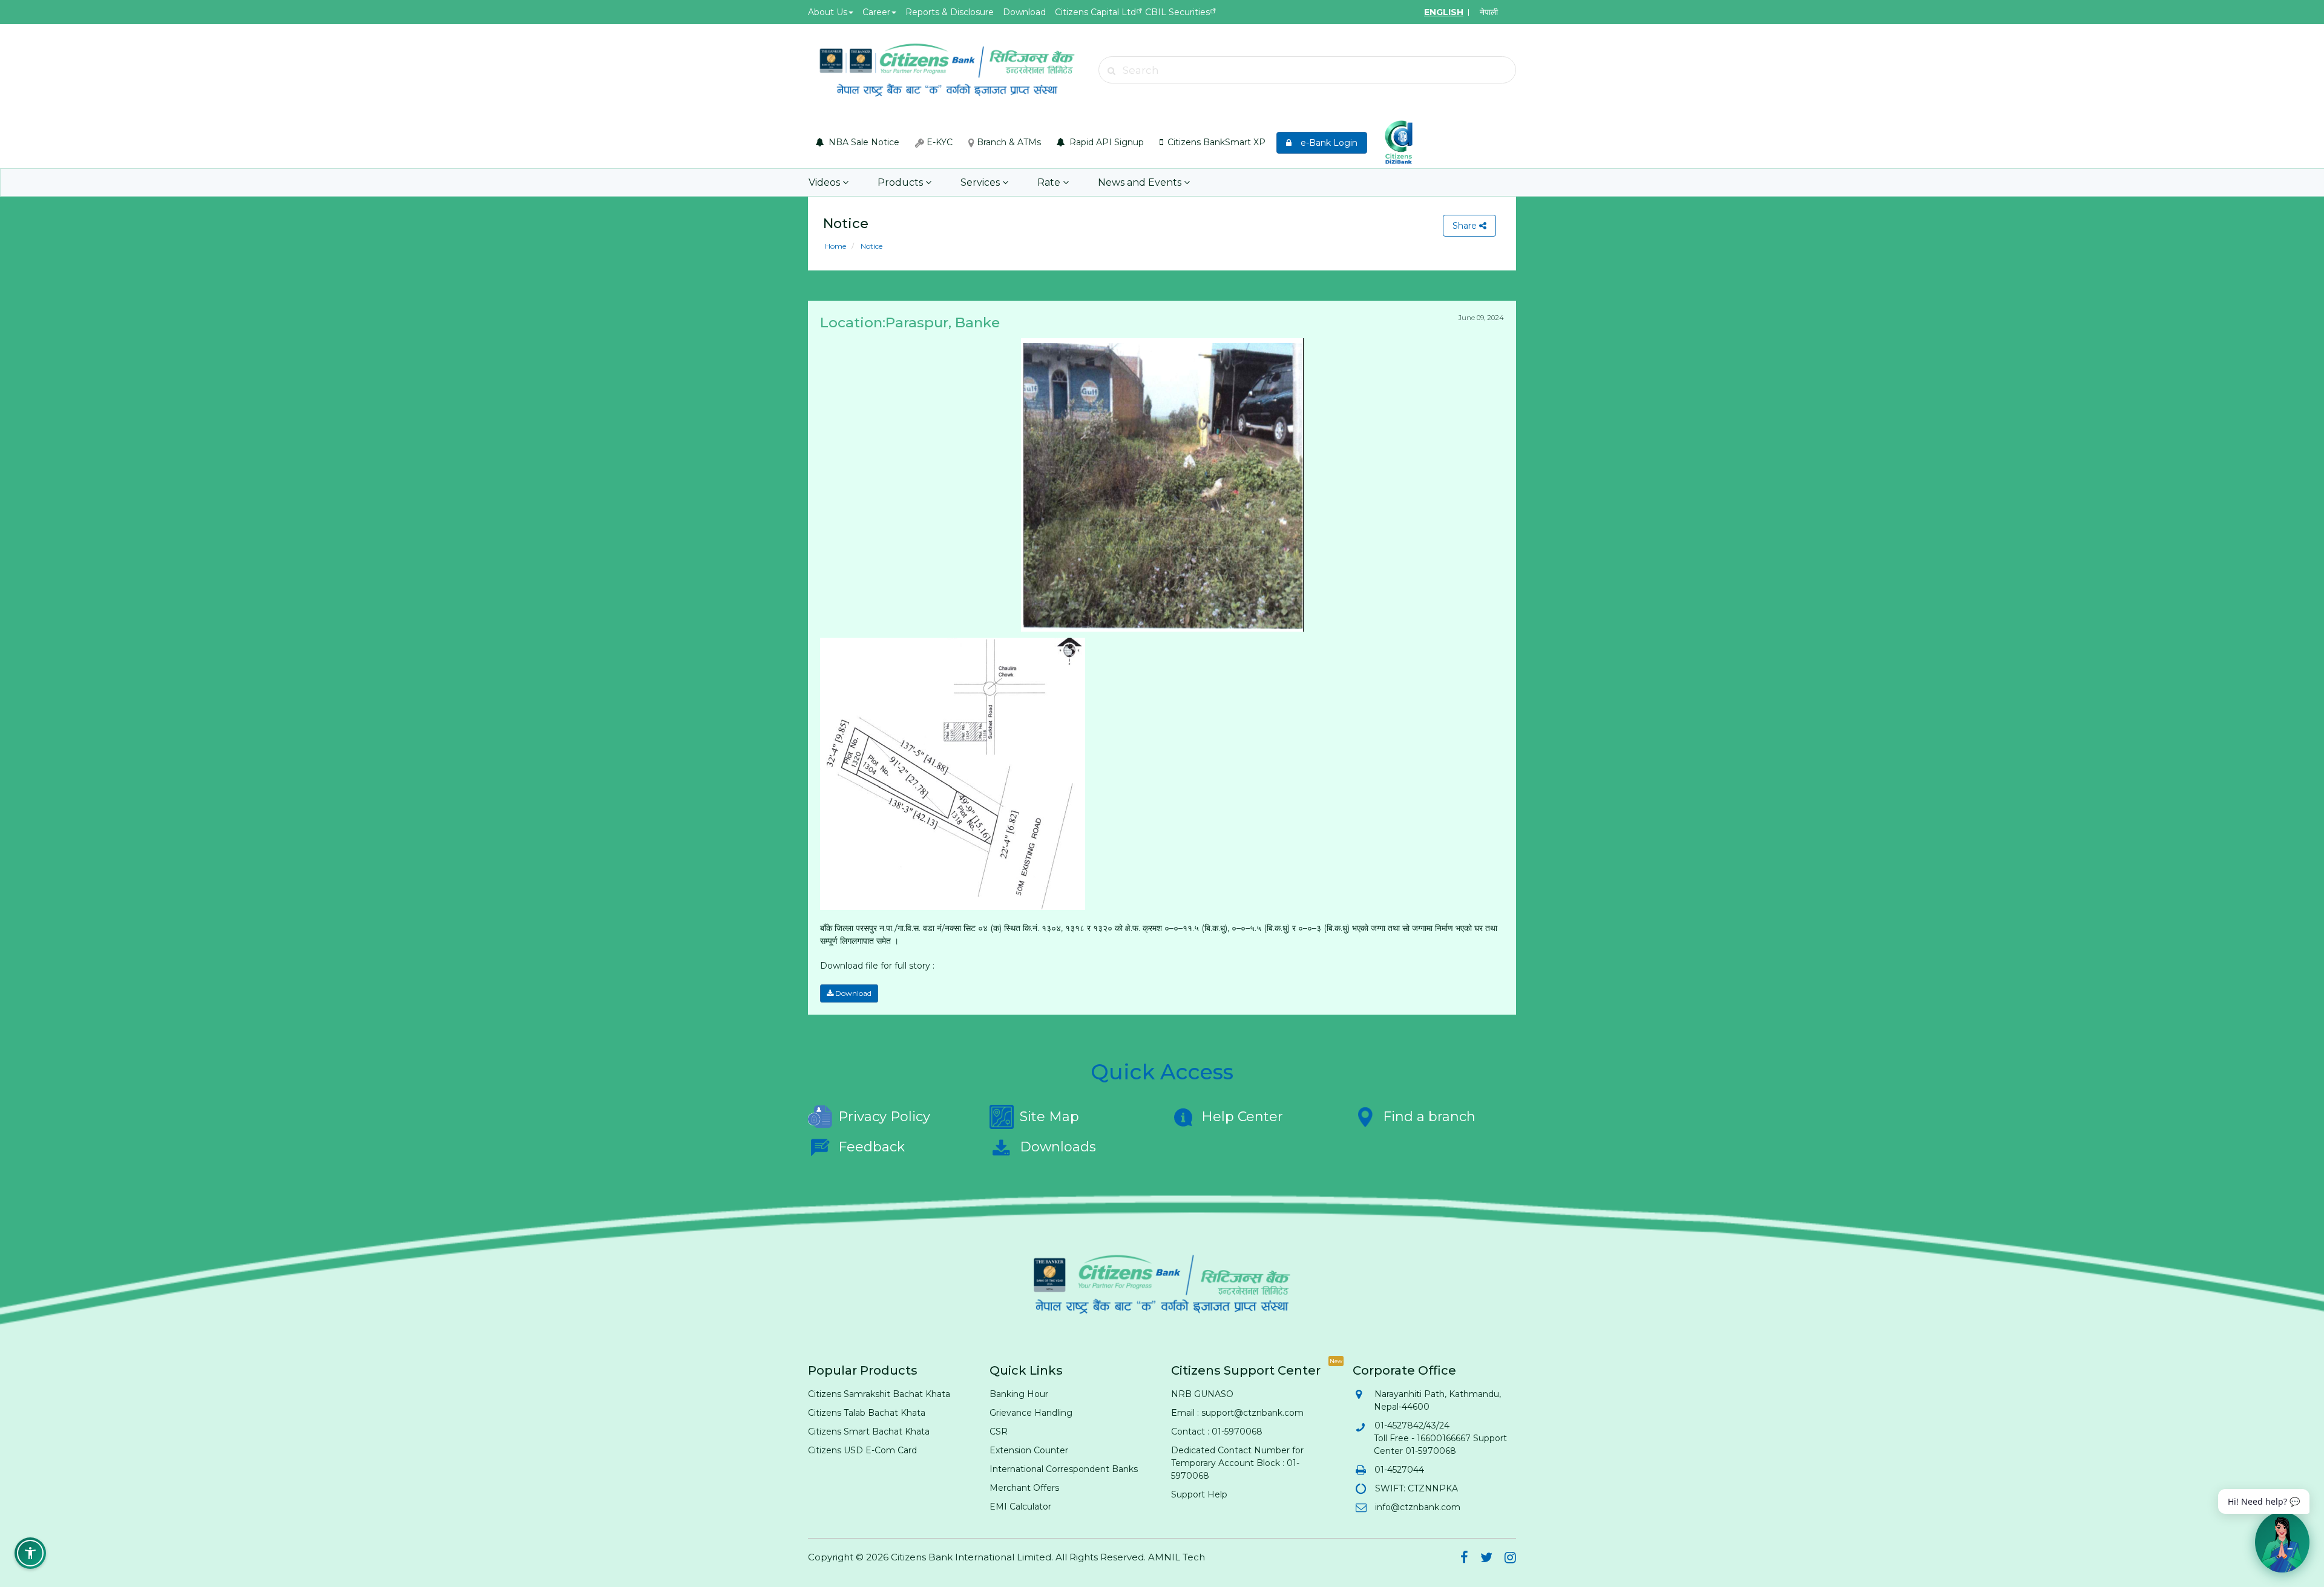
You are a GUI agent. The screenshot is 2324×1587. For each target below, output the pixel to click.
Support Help (1199, 1494)
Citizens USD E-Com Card (862, 1450)
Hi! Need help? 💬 (2264, 1501)
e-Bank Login (1325, 143)
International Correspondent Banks (1064, 1469)
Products (901, 182)
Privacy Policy (884, 1117)
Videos (826, 182)
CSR (999, 1432)
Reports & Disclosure (950, 12)
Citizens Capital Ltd (1095, 12)
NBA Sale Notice (863, 142)
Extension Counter (1029, 1450)
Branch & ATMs (1008, 142)
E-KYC (938, 142)
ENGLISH (1444, 12)
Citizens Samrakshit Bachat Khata (879, 1394)
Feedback (871, 1147)
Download (1024, 12)
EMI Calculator (1020, 1507)
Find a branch (1429, 1117)
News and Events (1141, 182)
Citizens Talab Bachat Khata (867, 1413)
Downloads (1058, 1147)
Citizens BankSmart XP (1215, 142)
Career (876, 12)
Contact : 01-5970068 (1217, 1432)
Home (835, 246)
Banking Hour (1019, 1394)
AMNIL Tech (1177, 1557)
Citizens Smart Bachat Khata (869, 1432)
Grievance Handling (1031, 1413)
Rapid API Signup (1105, 142)
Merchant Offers (1024, 1488)
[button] (30, 1553)
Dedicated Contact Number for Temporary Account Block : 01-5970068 (1237, 1463)
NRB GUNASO (1202, 1394)
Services (981, 182)
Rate (1050, 182)
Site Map (1049, 1117)
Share (1466, 226)
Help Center (1242, 1117)
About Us (828, 12)
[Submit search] (1112, 71)
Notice (871, 246)
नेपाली (1489, 12)
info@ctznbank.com (1417, 1507)
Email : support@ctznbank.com (1237, 1413)
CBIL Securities (1177, 12)
